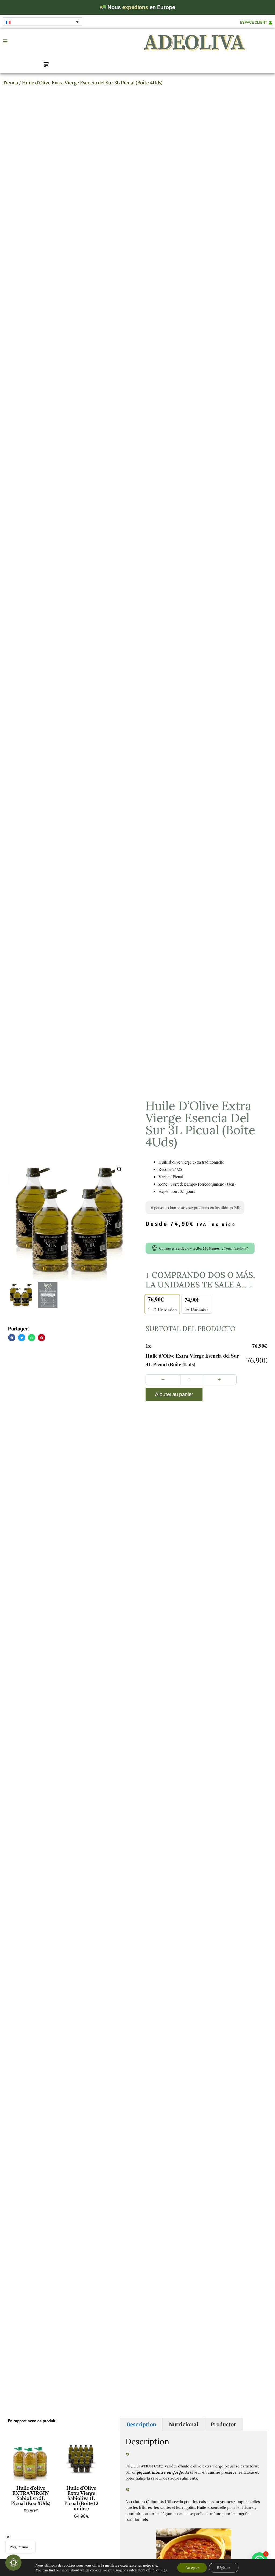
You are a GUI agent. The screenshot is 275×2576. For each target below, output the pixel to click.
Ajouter (31, 2522)
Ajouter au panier (174, 1394)
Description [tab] (141, 2424)
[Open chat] (13, 2563)
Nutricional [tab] (184, 2424)
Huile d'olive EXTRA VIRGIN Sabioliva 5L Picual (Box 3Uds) (31, 2496)
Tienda (10, 83)
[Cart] (46, 64)
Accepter (192, 2568)
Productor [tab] (223, 2424)
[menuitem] (42, 22)
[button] (120, 1169)
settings (161, 2570)
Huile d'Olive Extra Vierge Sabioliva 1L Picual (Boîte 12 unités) (81, 2498)
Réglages (224, 2568)
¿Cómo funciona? (235, 1248)
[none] (42, 22)
